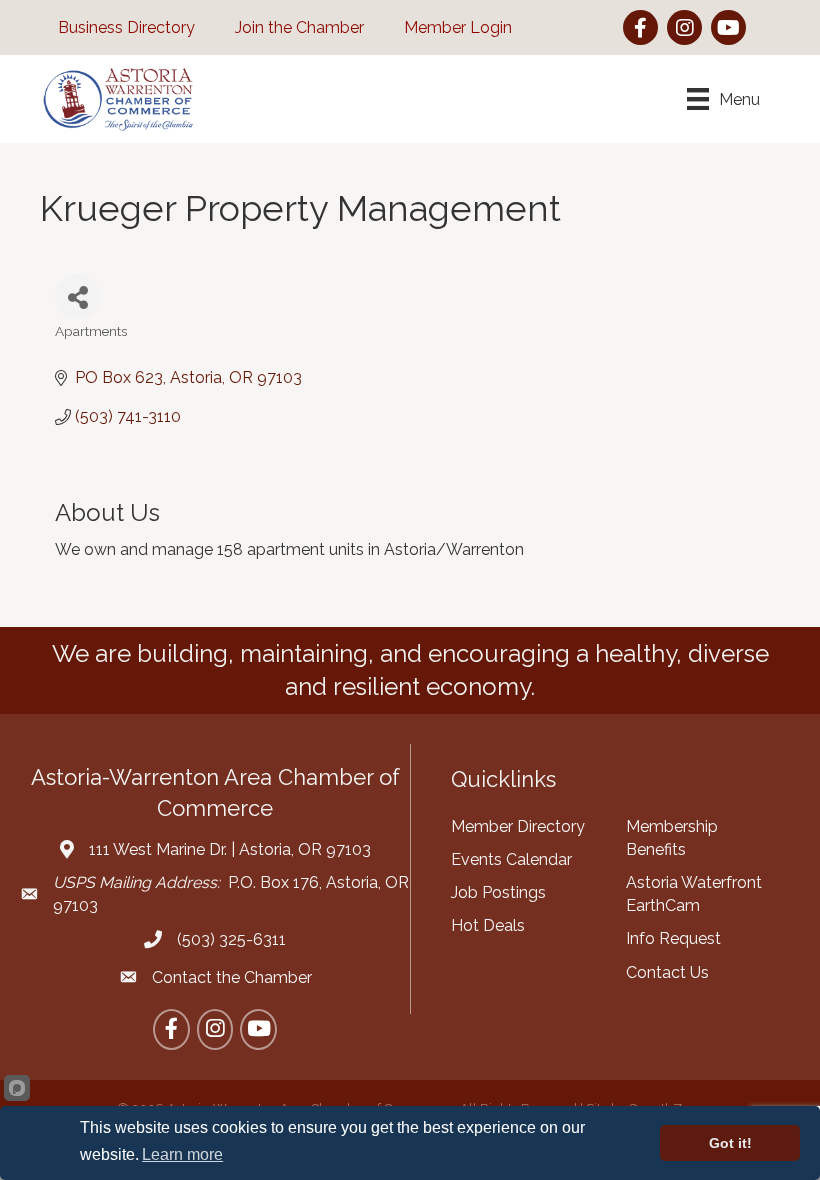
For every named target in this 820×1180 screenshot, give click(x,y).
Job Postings (498, 892)
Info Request (673, 938)
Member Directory (518, 826)
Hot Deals (488, 925)
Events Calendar (511, 859)
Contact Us (667, 972)
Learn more (182, 1154)
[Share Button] (77, 296)
